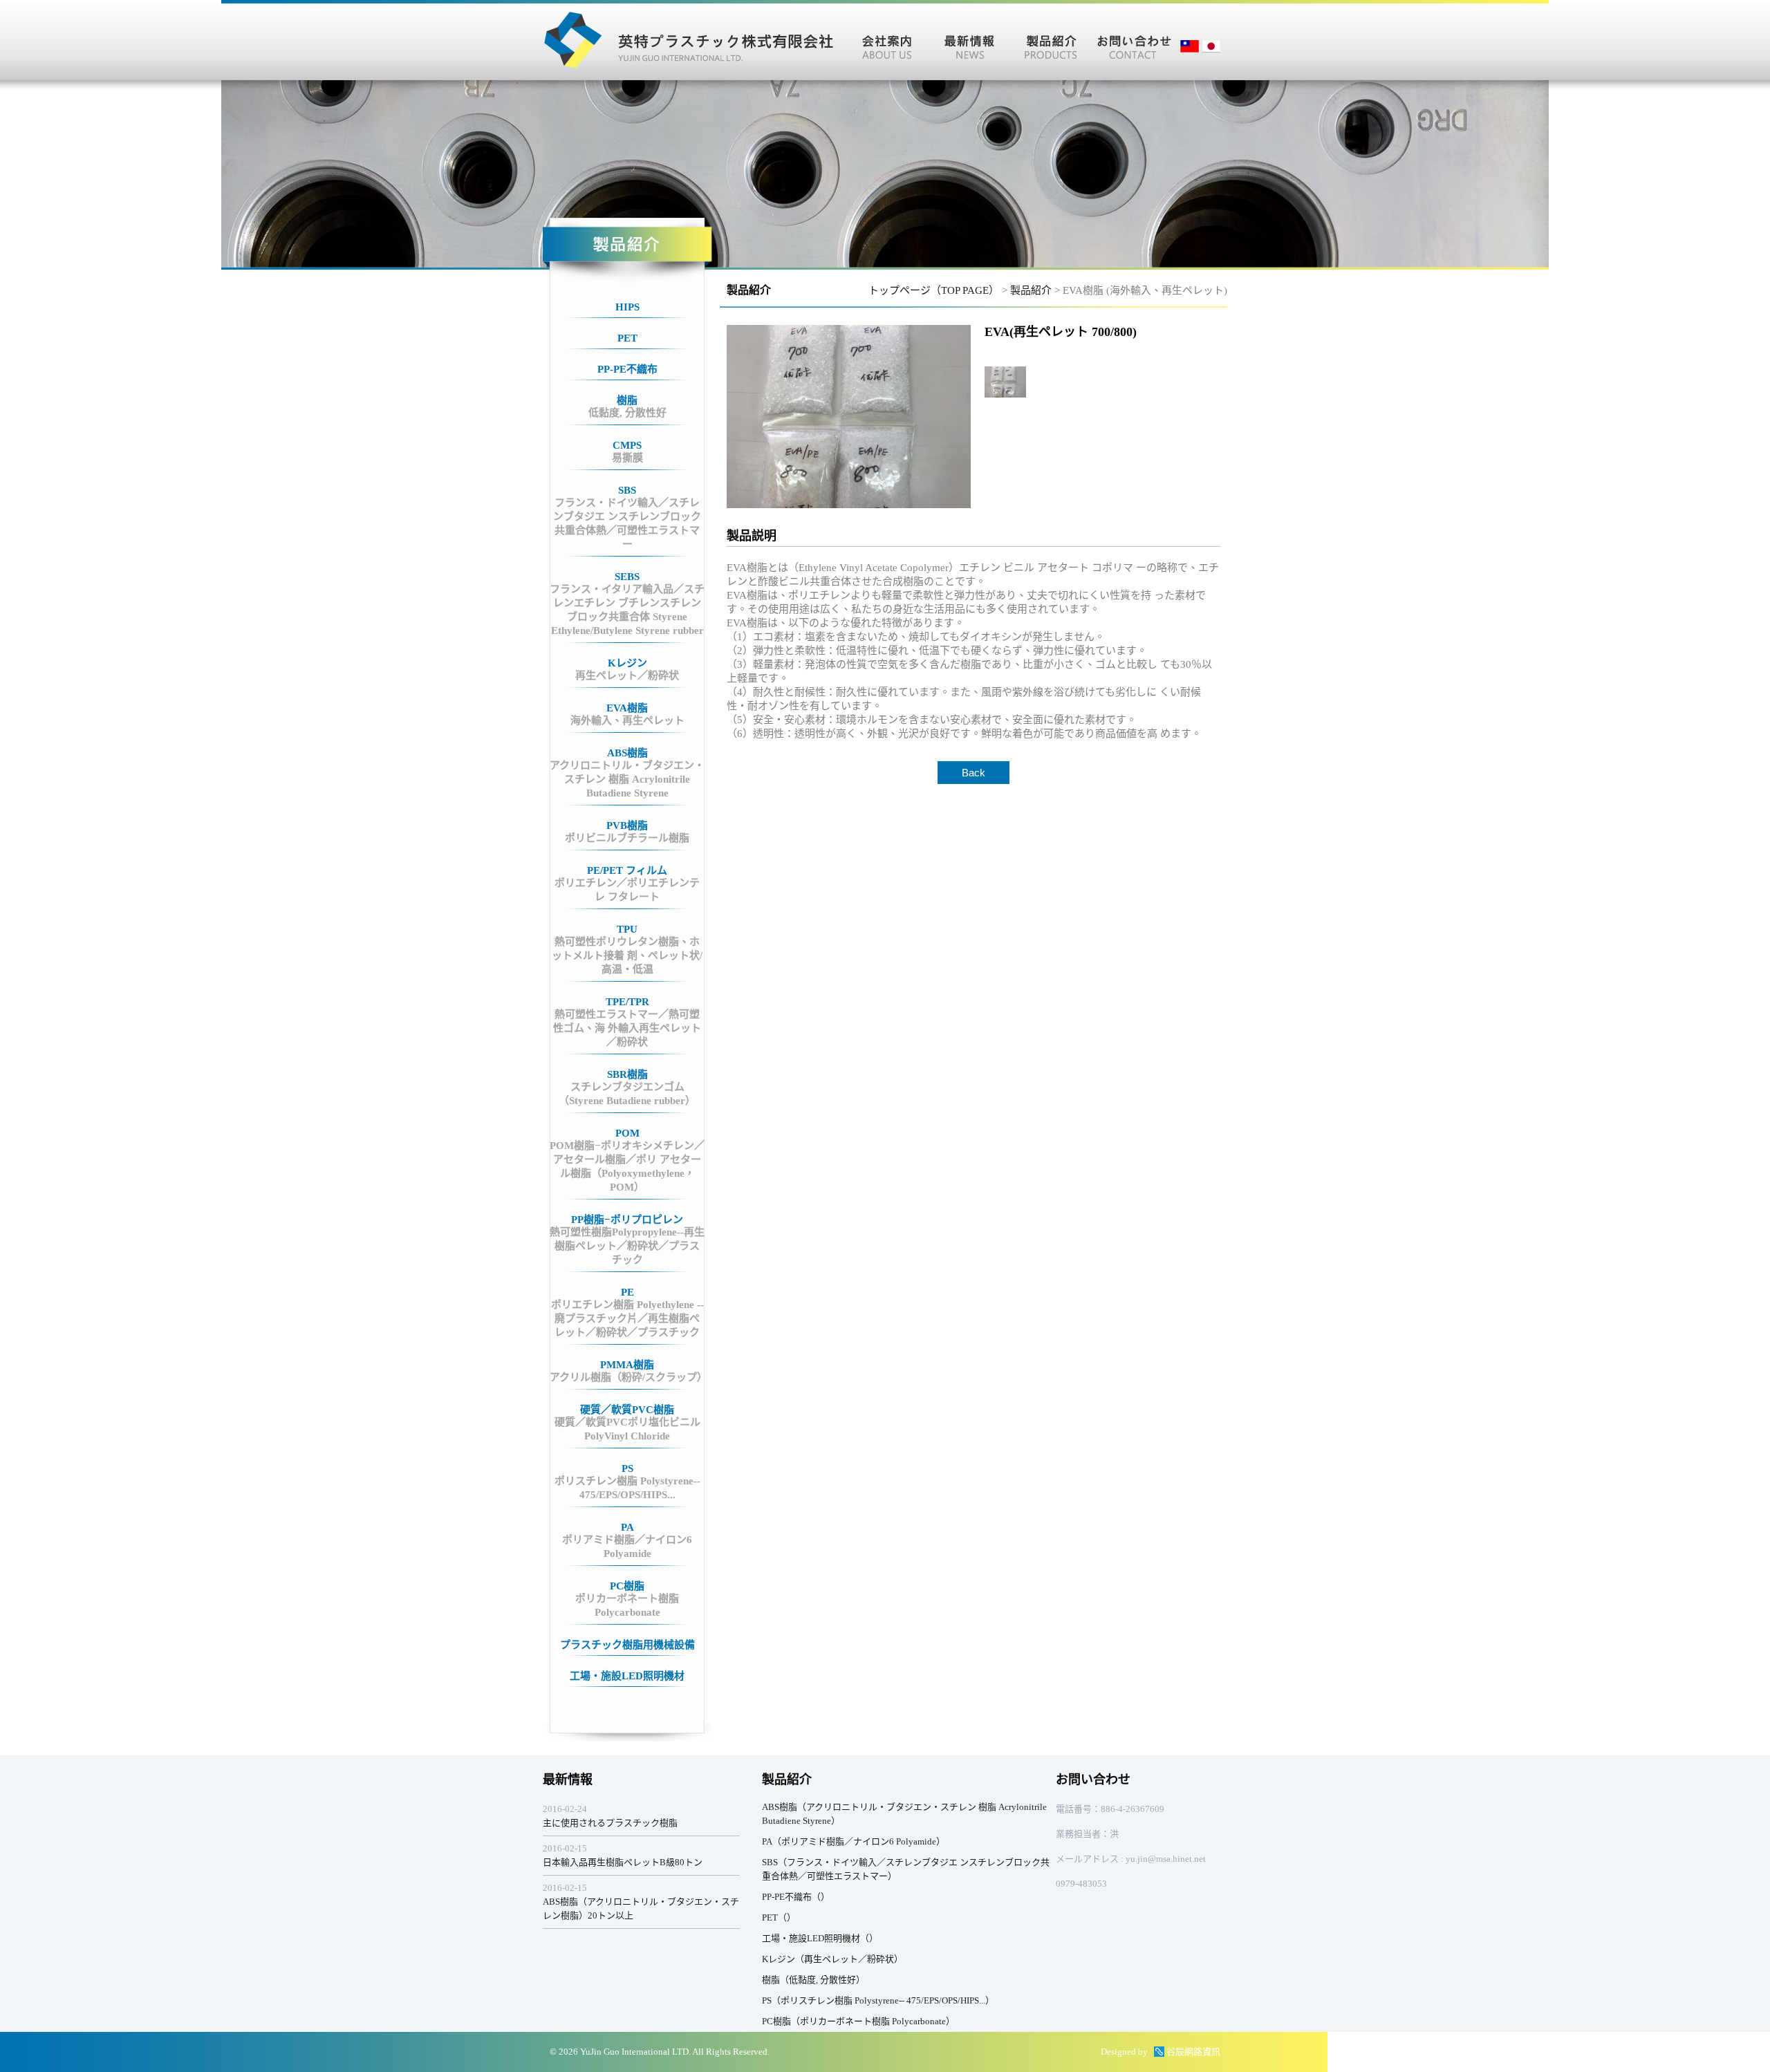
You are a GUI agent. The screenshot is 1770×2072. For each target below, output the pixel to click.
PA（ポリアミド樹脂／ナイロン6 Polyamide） (854, 1841)
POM (627, 1160)
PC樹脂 (627, 1599)
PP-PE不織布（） (796, 1897)
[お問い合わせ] (1134, 41)
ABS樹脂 (627, 773)
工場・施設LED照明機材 (627, 1676)
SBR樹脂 (627, 1088)
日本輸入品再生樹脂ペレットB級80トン (623, 1862)
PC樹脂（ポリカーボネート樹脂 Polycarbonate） (858, 2021)
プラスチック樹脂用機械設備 (627, 1645)
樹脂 (627, 407)
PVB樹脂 (627, 832)
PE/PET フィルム (627, 884)
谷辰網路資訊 (1193, 2052)
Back (973, 773)
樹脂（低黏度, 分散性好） (813, 1980)
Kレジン (627, 669)
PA (627, 1540)
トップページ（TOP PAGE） (934, 290)
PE (627, 1312)
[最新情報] (969, 41)
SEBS (627, 604)
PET (627, 338)
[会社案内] (887, 41)
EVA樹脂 (627, 714)
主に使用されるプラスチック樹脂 (610, 1823)
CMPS (627, 451)
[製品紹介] (1051, 41)
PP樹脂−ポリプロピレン (627, 1240)
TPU (627, 949)
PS (627, 1482)
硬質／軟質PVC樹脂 (627, 1423)
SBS (627, 517)
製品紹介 (1031, 290)
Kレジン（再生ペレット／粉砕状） (832, 1959)
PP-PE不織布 (627, 369)
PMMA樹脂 (627, 1371)
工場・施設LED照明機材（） (820, 1938)
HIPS (627, 307)
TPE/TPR (627, 1022)
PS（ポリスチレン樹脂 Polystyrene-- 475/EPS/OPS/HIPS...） (878, 2000)
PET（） (779, 1917)
